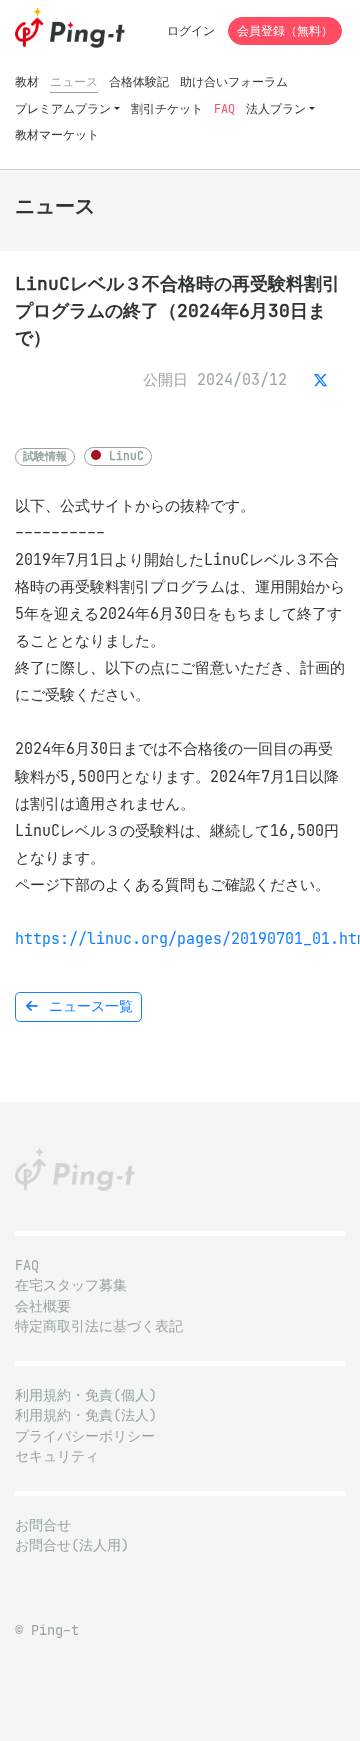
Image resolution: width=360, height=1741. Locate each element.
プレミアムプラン (63, 108)
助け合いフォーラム (234, 81)
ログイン (191, 30)
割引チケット (167, 108)
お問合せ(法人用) (72, 1545)
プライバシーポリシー (85, 1436)
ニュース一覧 (87, 1006)
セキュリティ (57, 1456)
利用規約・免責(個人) (86, 1395)
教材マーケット (57, 134)
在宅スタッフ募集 (71, 1285)
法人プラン (276, 108)
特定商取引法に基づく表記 (99, 1326)
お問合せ (43, 1525)
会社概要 (43, 1306)
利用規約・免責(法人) (86, 1415)
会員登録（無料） (285, 30)
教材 (27, 81)
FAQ (224, 108)
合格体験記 (139, 81)
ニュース (74, 81)
